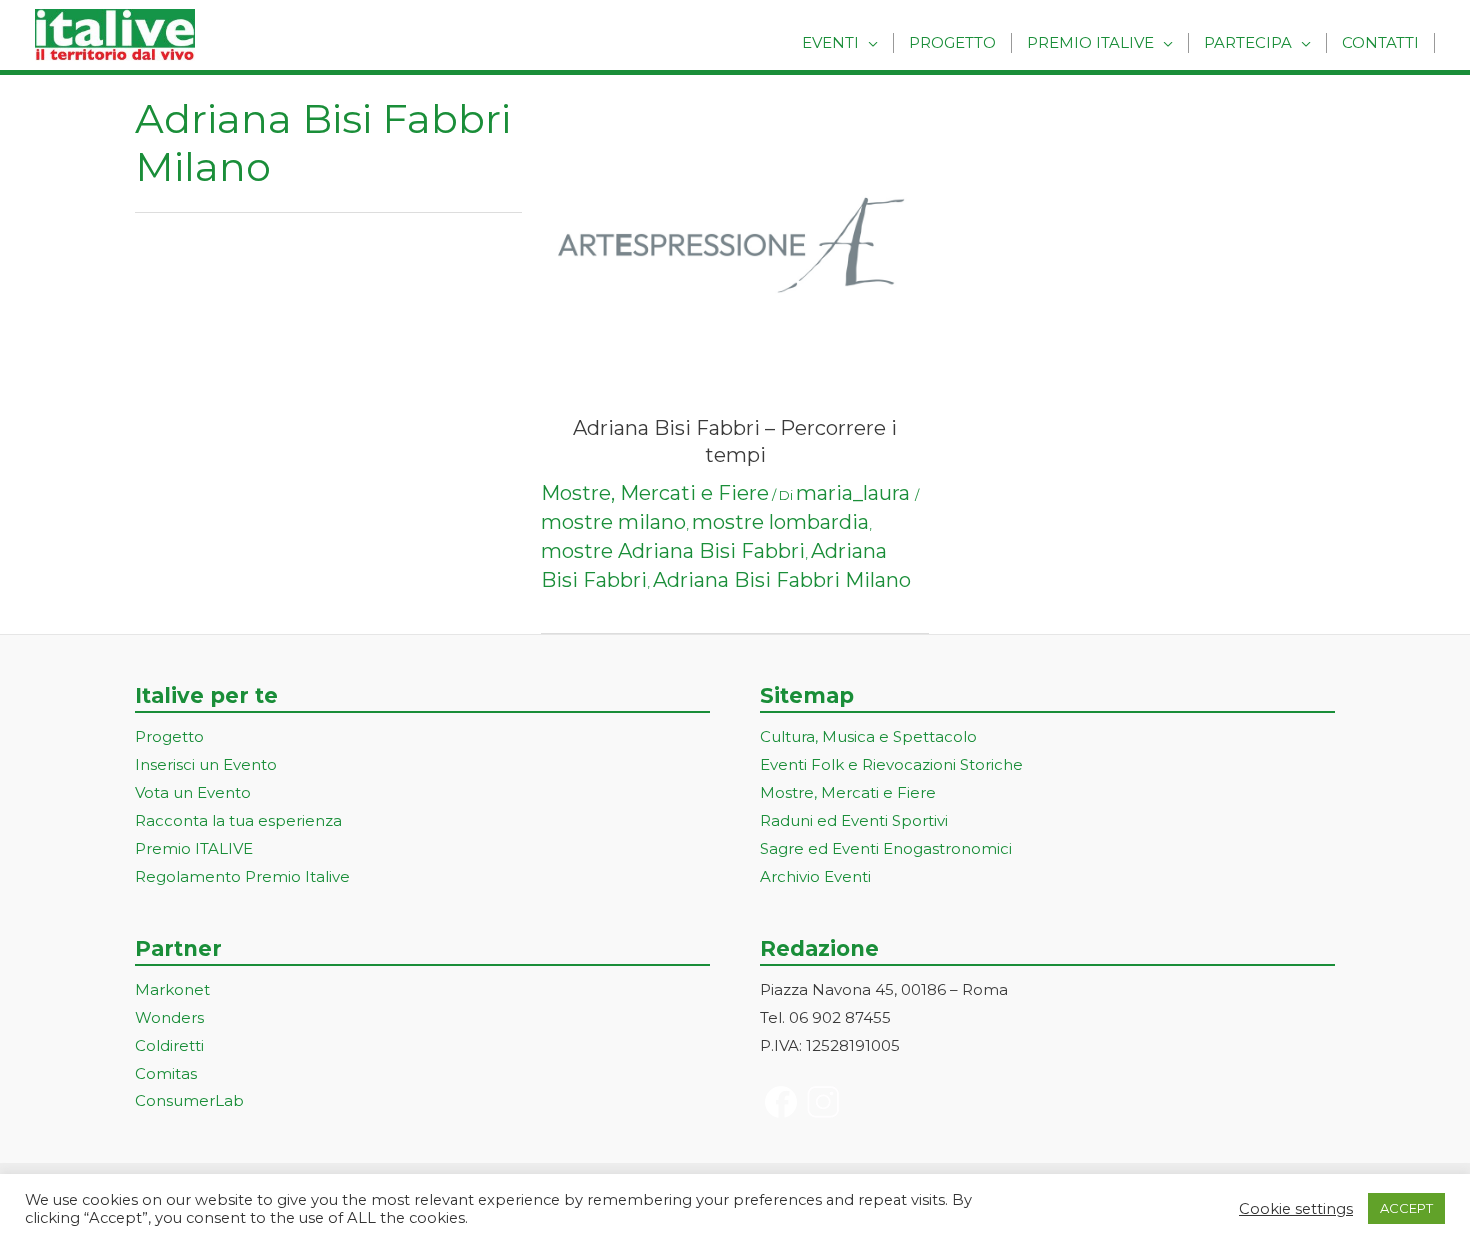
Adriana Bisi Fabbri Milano (782, 580)
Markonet (172, 989)
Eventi (830, 42)
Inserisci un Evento (206, 764)
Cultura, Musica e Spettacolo (868, 736)
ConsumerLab (189, 1100)
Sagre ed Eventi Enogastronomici (886, 848)
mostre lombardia (780, 522)
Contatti (1380, 42)
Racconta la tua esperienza (238, 820)
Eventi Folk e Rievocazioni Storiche (891, 764)
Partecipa (1248, 42)
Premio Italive (1090, 42)
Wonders (169, 1017)
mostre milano (613, 522)
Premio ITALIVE (194, 848)
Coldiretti (169, 1045)
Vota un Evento (193, 792)
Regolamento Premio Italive (242, 876)
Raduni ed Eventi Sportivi (854, 820)
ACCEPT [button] (1406, 1208)
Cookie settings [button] (1296, 1209)
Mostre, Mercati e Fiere (655, 493)
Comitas (166, 1073)
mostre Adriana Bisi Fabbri (673, 551)
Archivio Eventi (815, 876)
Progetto (952, 42)
